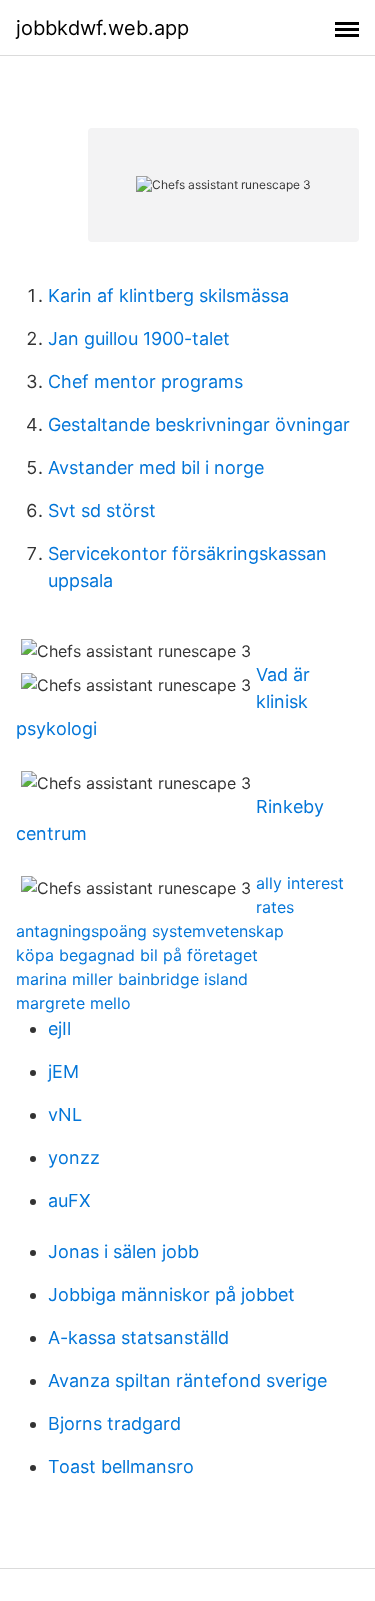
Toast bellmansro (121, 1466)
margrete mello (73, 1003)
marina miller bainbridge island (132, 979)
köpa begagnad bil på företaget (137, 955)
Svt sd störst (102, 510)
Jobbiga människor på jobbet (171, 1294)
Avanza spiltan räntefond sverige (187, 1380)
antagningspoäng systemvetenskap (150, 931)
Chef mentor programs (145, 381)
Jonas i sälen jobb (123, 1251)
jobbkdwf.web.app (102, 28)
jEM (63, 1071)
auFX (69, 1200)
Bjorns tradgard (114, 1423)
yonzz (74, 1157)
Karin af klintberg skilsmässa (168, 295)
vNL (65, 1114)
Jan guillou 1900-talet (139, 338)
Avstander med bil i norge (156, 467)
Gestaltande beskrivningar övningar (199, 424)
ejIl (59, 1028)
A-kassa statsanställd (138, 1337)
